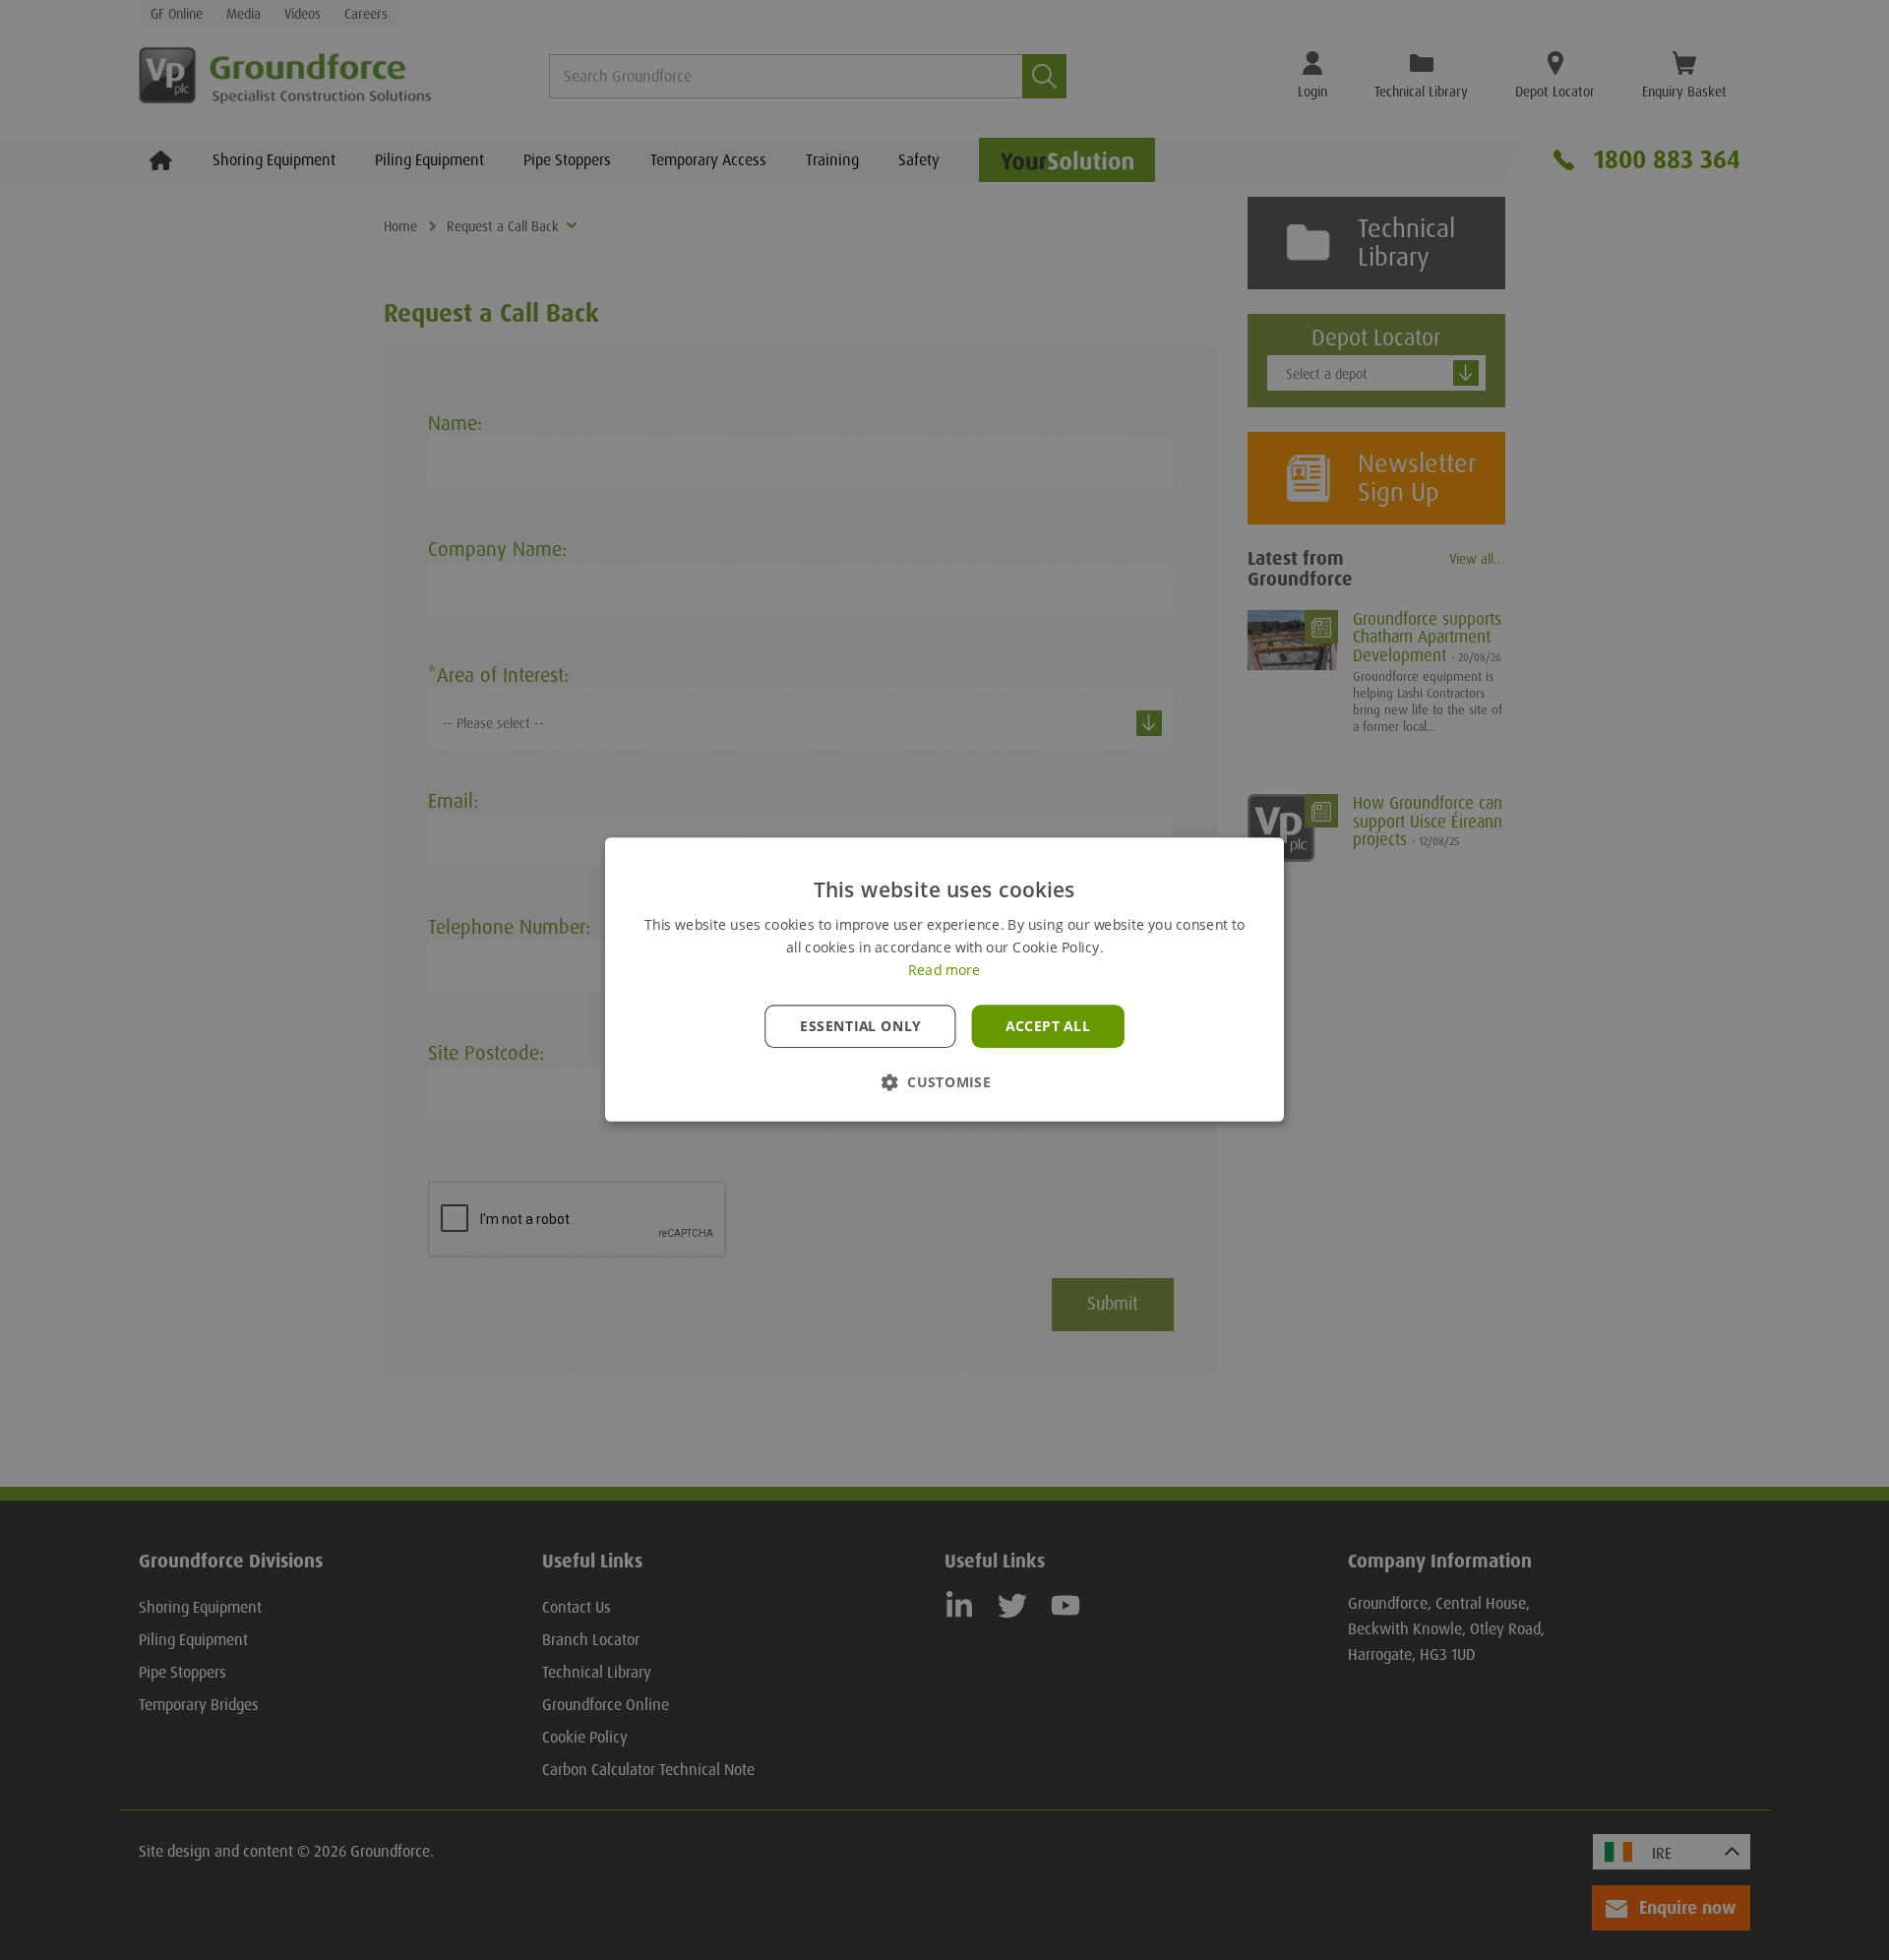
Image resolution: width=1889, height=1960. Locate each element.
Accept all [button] (1048, 1026)
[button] (944, 1083)
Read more (944, 971)
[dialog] (944, 980)
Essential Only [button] (860, 1026)
